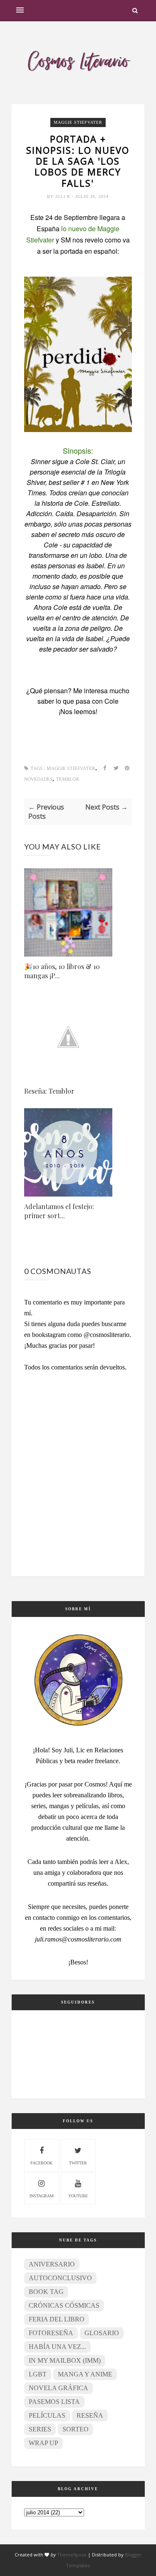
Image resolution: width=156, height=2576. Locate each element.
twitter (78, 2163)
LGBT (38, 2374)
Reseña (90, 2415)
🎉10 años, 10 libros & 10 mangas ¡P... (62, 971)
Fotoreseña (51, 2333)
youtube (78, 2196)
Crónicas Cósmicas (64, 2305)
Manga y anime (85, 2374)
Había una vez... (57, 2347)
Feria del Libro (57, 2319)
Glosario (102, 2333)
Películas (47, 2415)
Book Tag (46, 2292)
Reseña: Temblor (49, 1091)
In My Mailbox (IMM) (65, 2360)
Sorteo (76, 2429)
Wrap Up (43, 2443)
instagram (42, 2196)
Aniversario (52, 2264)
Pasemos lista (54, 2402)
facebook (41, 2163)
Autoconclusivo (60, 2278)
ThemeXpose (72, 2555)
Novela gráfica (58, 2388)
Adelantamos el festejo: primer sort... (59, 1211)
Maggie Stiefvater (78, 122)
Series (40, 2429)
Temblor (68, 779)
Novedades (38, 779)
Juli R (64, 196)
